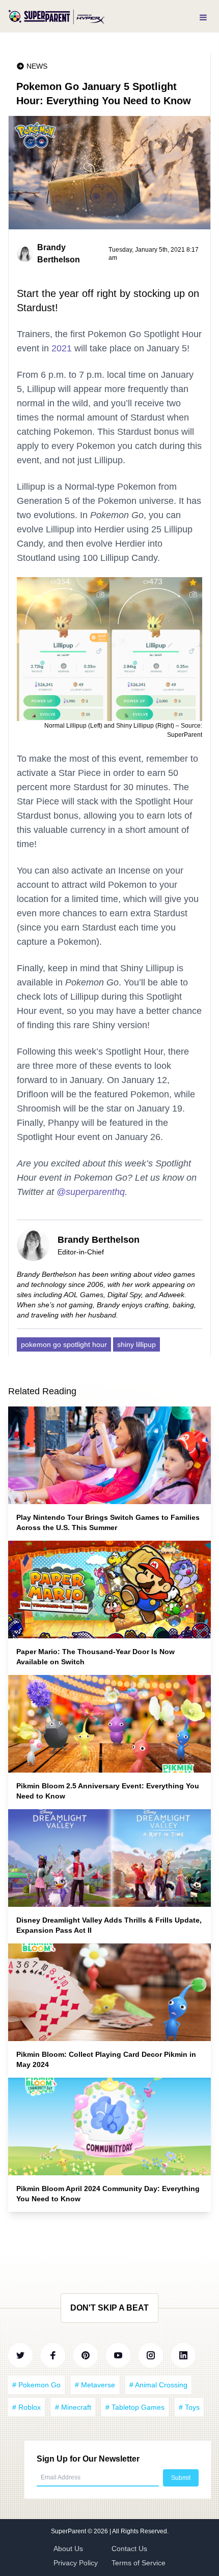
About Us (68, 2549)
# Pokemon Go (36, 2385)
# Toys (189, 2407)
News (37, 66)
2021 (62, 348)
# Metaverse (95, 2385)
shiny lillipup (136, 1344)
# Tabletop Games (135, 2407)
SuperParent (69, 2531)
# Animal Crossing (158, 2385)
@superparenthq (91, 1192)
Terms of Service (139, 2563)
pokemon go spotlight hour (64, 1344)
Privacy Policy (76, 2563)
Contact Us (129, 2549)
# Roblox (26, 2407)
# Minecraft (73, 2407)
